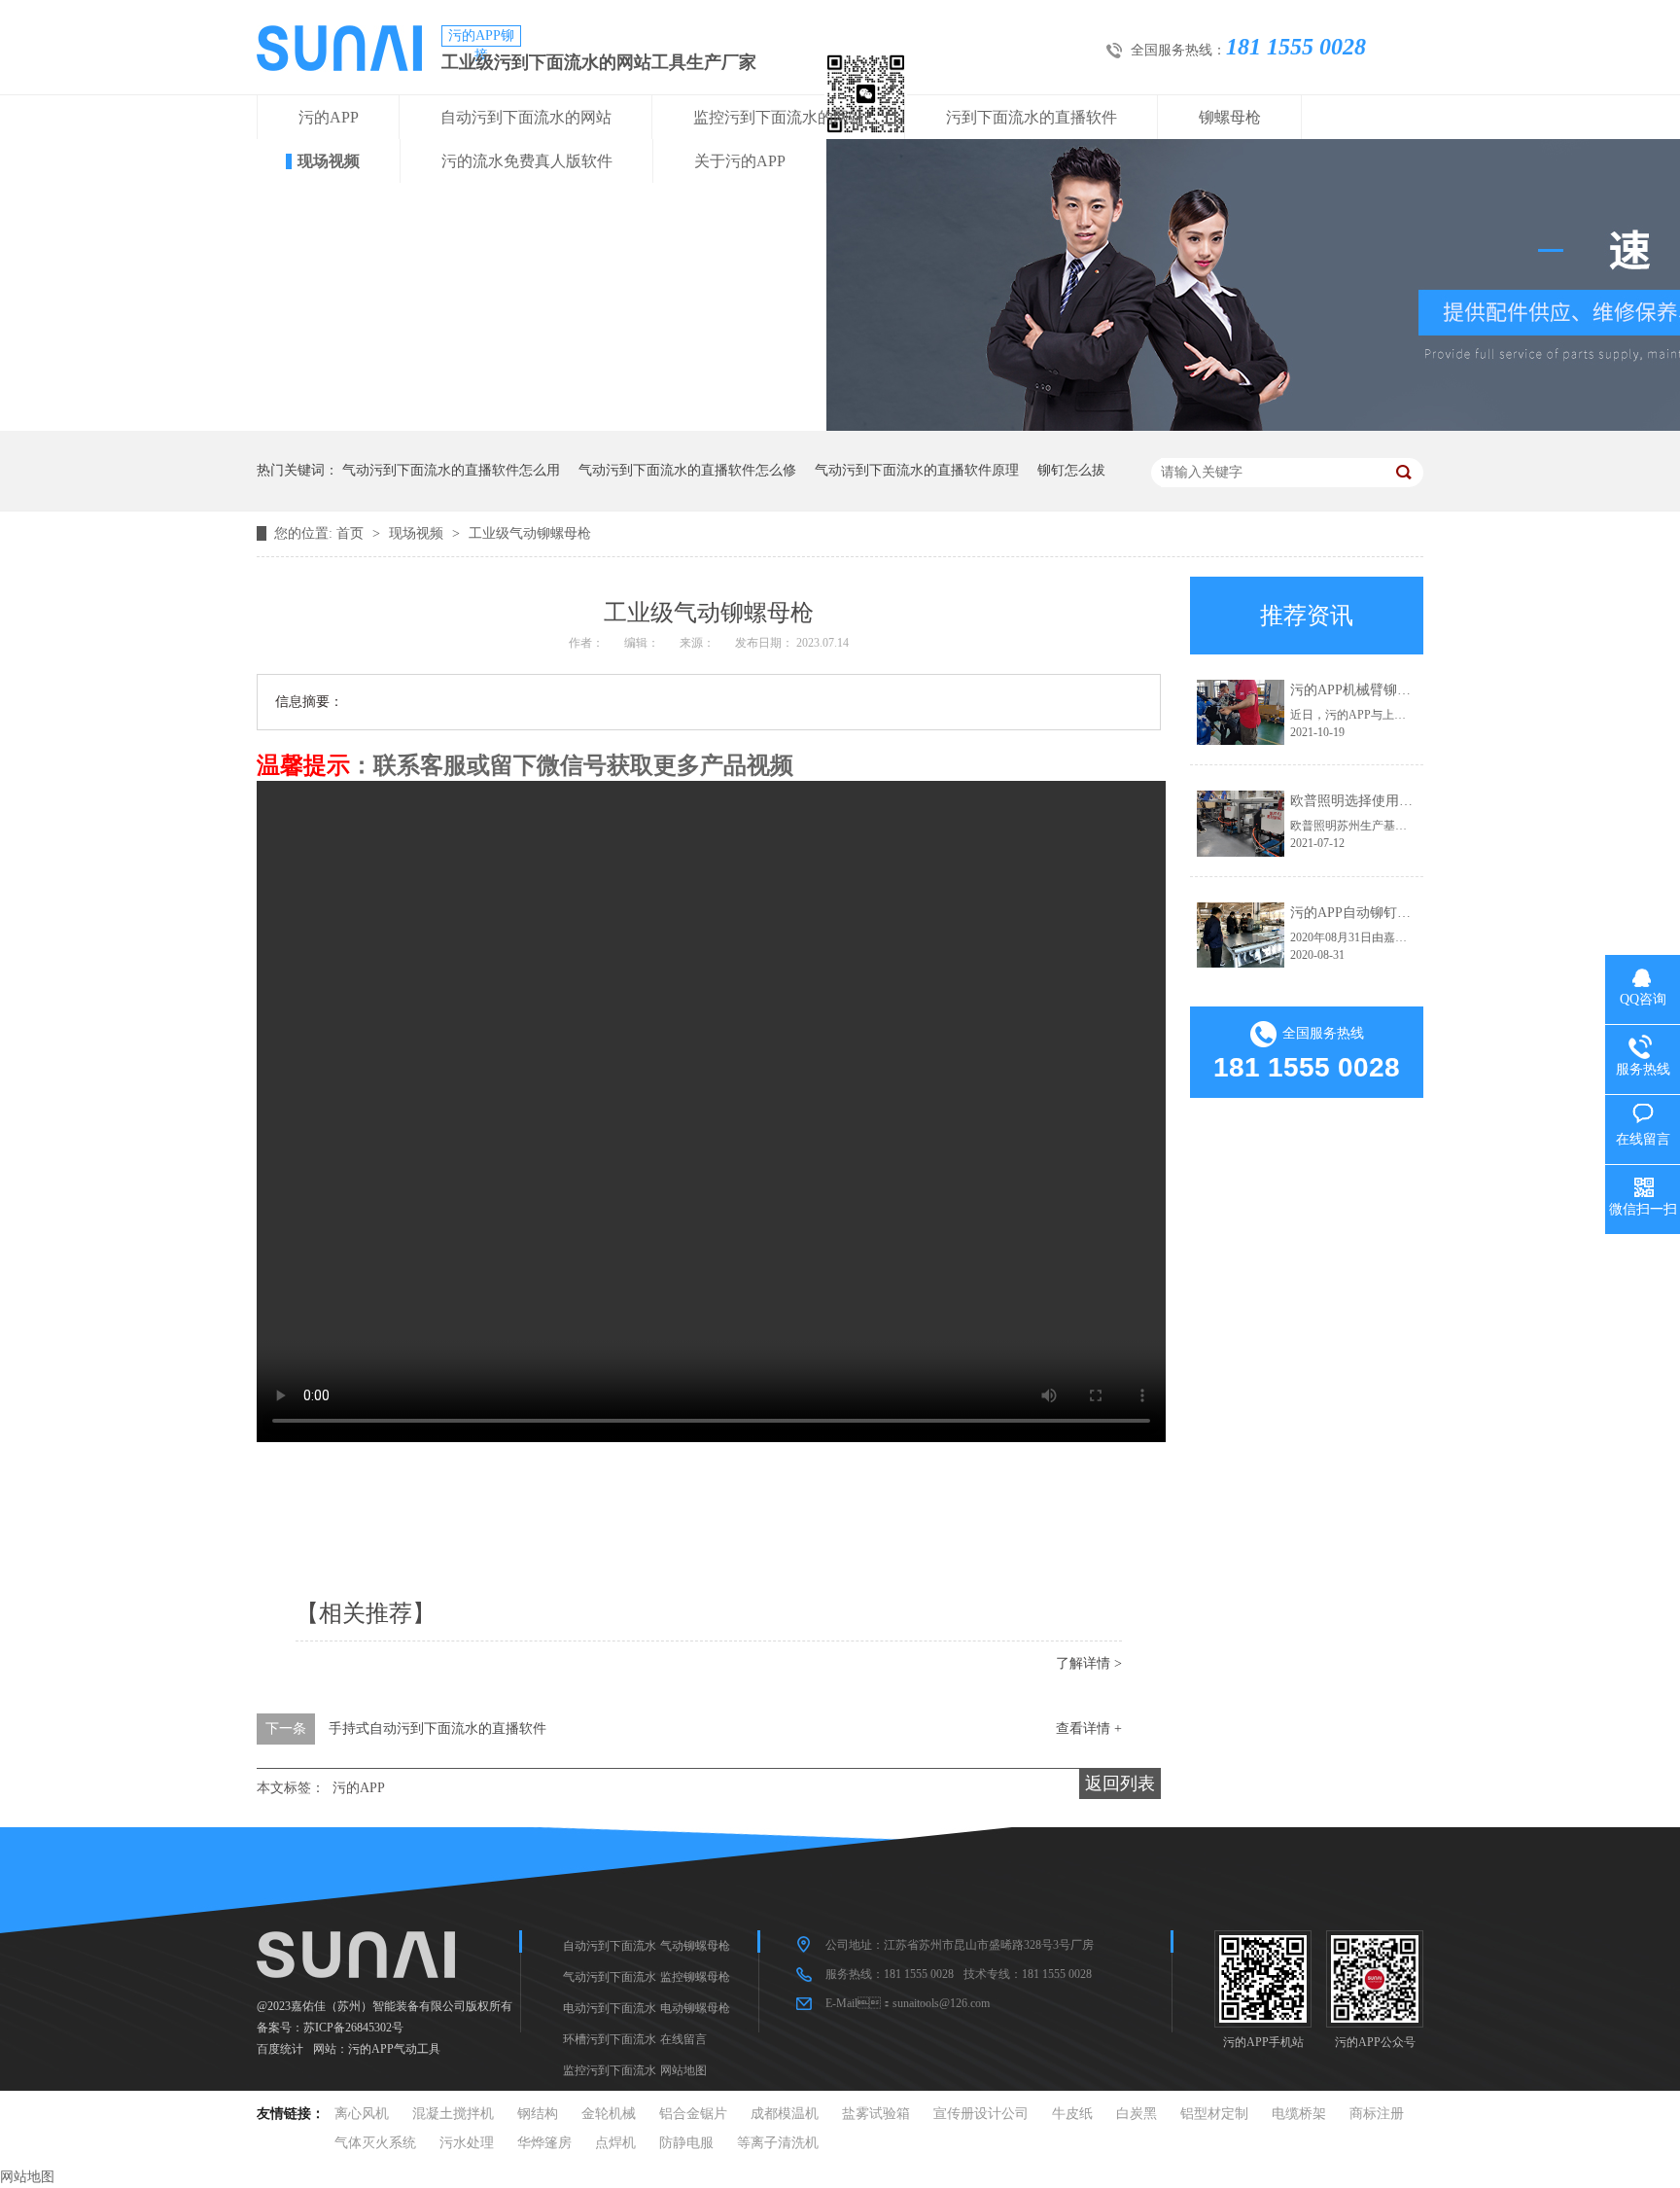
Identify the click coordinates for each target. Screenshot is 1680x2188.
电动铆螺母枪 (695, 2008)
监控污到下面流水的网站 (779, 117)
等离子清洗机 (778, 2143)
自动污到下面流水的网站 (526, 117)
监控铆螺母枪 (695, 1977)
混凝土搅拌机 (453, 2114)
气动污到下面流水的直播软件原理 (917, 470)
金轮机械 (609, 2114)
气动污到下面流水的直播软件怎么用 (451, 470)
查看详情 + (1089, 1729)
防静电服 (686, 2143)
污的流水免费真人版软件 (527, 161)
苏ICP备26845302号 (353, 2028)
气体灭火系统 (375, 2143)
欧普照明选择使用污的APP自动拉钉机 (1405, 801)
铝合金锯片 (693, 2114)
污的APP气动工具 (394, 2049)
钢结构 (538, 2114)
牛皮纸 (1072, 2114)
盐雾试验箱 (876, 2114)
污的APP (329, 117)
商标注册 (1377, 2114)
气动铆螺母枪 (695, 1946)
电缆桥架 (1299, 2114)
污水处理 (467, 2143)
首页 (352, 533)
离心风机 (362, 2114)
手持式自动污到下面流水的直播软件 (437, 1729)
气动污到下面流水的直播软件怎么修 (687, 470)
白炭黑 (1137, 2114)
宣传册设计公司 (981, 2114)
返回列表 (1120, 1783)
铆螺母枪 (1230, 117)
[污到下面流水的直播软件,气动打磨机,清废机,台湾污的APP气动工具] (339, 66)
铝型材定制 (1214, 2114)
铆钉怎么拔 (1071, 470)
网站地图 (683, 2070)
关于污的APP (740, 161)
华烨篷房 (544, 2143)
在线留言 (683, 2039)
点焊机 (615, 2143)
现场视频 (329, 161)
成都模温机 (785, 2114)
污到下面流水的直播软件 (1032, 117)
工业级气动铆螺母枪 (530, 533)
